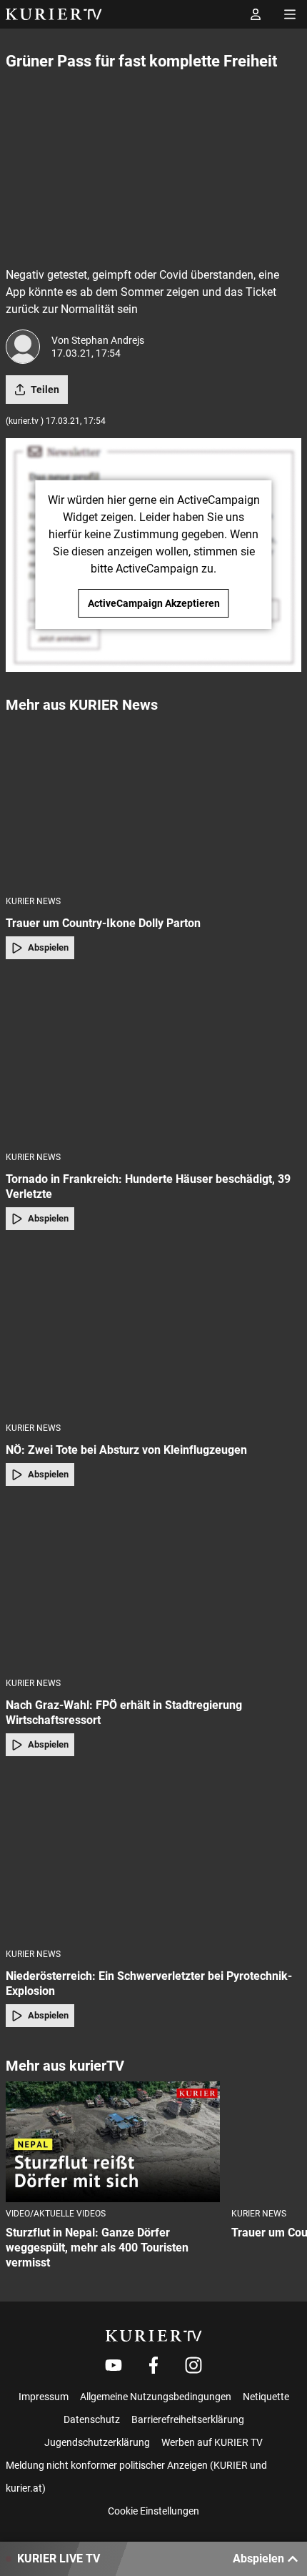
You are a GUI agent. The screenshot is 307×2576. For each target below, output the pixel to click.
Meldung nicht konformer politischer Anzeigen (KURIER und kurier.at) (136, 2477)
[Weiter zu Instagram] (193, 2365)
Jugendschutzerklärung (97, 2442)
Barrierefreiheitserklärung (188, 2419)
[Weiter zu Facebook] (153, 2365)
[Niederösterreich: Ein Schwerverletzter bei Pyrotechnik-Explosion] (153, 1857)
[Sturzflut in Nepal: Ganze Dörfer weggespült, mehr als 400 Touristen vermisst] (113, 2142)
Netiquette (266, 2397)
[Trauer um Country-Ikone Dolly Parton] (153, 804)
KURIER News (33, 901)
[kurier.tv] (154, 2336)
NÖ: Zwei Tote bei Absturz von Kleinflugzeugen (126, 1450)
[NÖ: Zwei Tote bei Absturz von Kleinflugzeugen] (153, 1331)
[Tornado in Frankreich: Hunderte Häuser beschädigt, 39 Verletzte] (153, 1060)
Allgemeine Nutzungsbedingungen (156, 2397)
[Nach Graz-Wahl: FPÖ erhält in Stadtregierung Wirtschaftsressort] (153, 1586)
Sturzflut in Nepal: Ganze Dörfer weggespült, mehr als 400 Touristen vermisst (97, 2248)
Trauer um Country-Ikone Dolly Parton (103, 923)
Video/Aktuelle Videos (56, 2214)
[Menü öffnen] (290, 14)
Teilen (45, 390)
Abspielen (48, 947)
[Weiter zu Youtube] (114, 2365)
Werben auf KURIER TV (212, 2442)
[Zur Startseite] (54, 14)
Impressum (44, 2397)
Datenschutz (92, 2419)
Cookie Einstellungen (153, 2511)
